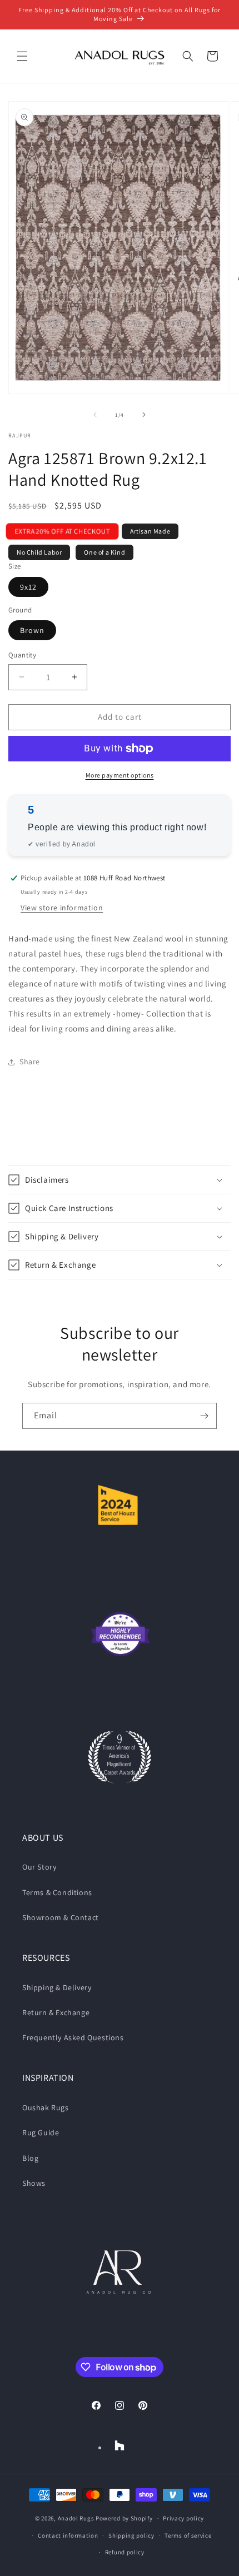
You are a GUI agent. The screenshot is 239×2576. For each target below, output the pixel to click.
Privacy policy (183, 2518)
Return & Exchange (56, 2012)
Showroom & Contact (61, 1917)
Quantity (22, 655)
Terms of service (188, 2535)
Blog (30, 2158)
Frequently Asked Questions (73, 2037)
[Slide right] (144, 415)
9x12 (28, 587)
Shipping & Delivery (57, 1987)
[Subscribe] (204, 1416)
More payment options (120, 775)
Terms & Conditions (57, 1892)
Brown (32, 630)
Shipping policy (131, 2535)
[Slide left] (95, 415)
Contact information (68, 2535)
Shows (34, 2183)
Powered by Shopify (124, 2518)
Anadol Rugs (76, 2518)
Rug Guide (41, 2132)
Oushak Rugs (46, 2107)
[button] (22, 56)
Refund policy (125, 2552)
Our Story (39, 1867)
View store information (62, 908)
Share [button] (30, 1062)
